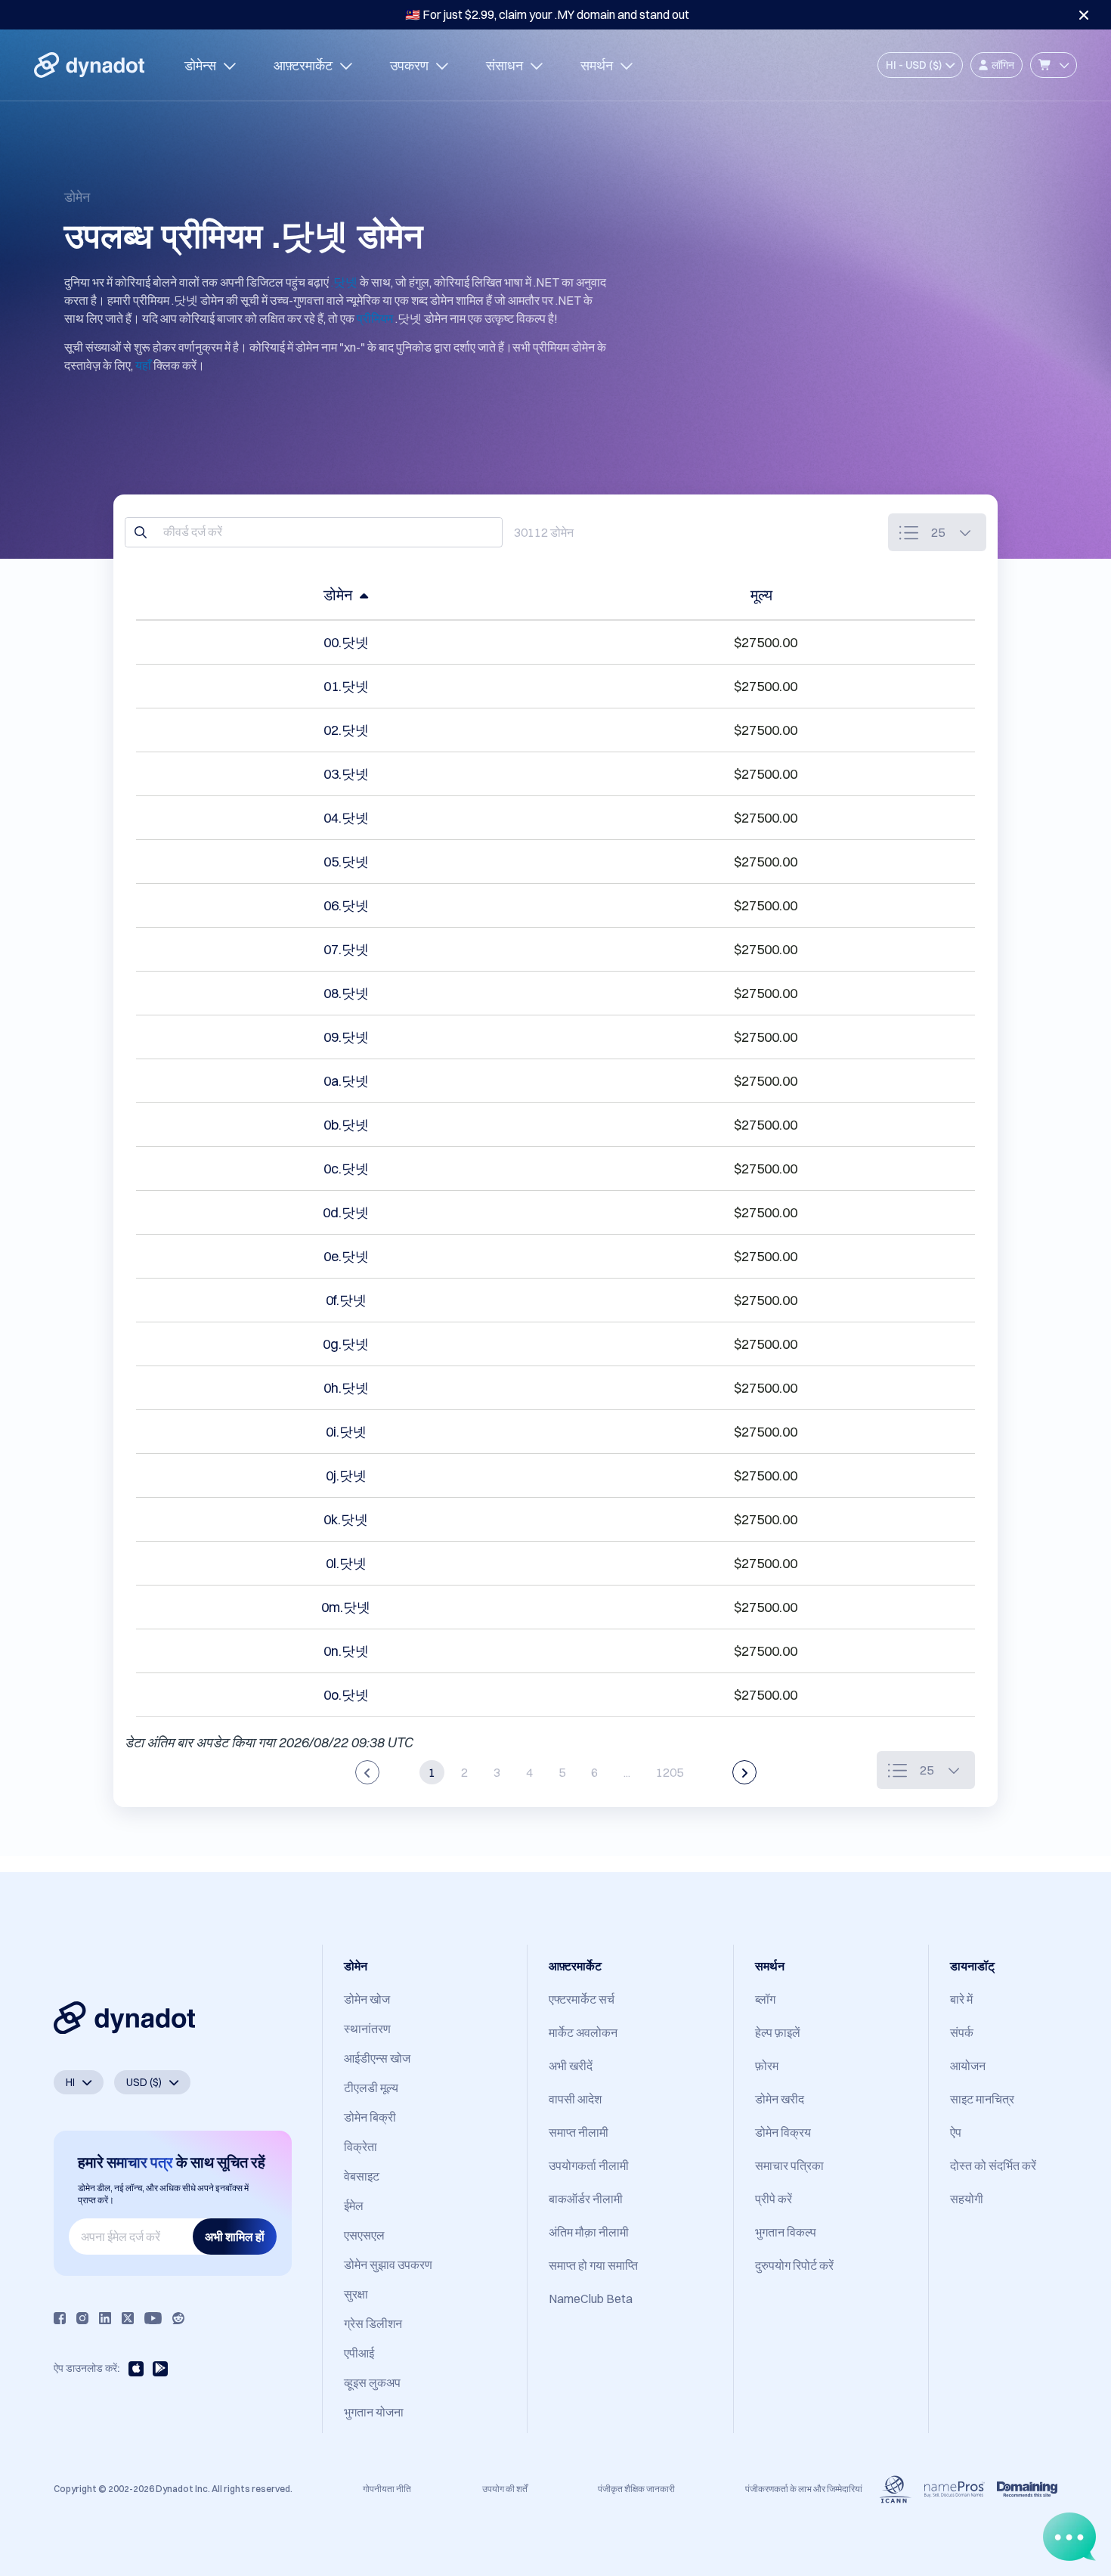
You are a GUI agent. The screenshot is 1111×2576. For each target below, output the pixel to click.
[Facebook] (60, 2318)
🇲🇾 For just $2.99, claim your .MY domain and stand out (547, 14)
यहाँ (143, 365)
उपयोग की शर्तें (505, 2489)
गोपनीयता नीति (387, 2489)
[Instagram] (82, 2318)
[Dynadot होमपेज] (89, 65)
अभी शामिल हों (235, 2237)
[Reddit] (178, 2318)
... (627, 1772)
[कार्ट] (1054, 65)
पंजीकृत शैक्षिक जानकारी (636, 2489)
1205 (670, 1772)
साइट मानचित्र (982, 2099)
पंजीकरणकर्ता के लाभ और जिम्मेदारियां (804, 2489)
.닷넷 (344, 282)
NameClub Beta (591, 2299)
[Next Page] (744, 1772)
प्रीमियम (375, 318)
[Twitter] (128, 2318)
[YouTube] (153, 2318)
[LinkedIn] (105, 2318)
